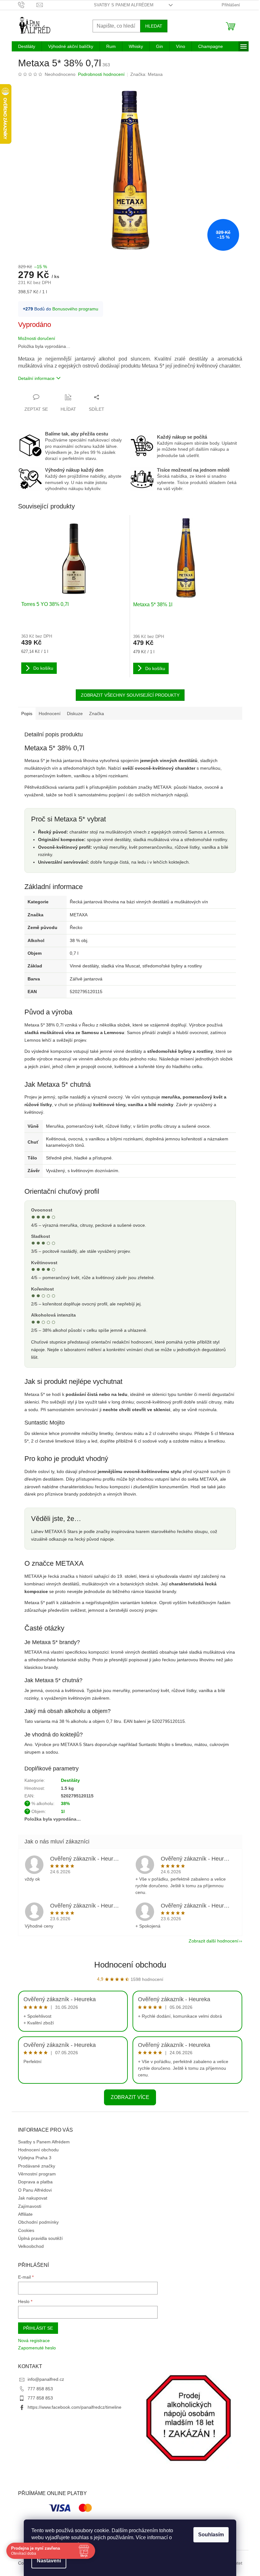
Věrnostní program (37, 2174)
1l (63, 1811)
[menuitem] (27, 46)
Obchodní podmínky (38, 2222)
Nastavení (49, 2561)
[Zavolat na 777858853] (27, 5)
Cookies (26, 2230)
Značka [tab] (97, 714)
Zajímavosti (30, 2206)
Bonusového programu (75, 309)
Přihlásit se (38, 2328)
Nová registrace (34, 2340)
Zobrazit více (130, 2097)
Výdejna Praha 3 (35, 2158)
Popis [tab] (27, 714)
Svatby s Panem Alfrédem (124, 5)
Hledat (154, 26)
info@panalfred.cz (46, 2379)
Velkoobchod (31, 2246)
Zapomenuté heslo (37, 2348)
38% (65, 1803)
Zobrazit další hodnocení (214, 1941)
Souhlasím (211, 2535)
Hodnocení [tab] (50, 714)
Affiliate (25, 2214)
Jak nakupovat (33, 2198)
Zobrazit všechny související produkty (130, 695)
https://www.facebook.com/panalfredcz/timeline (75, 2407)
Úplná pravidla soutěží (40, 2238)
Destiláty (70, 1780)
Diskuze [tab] (75, 714)
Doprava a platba (35, 2182)
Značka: (146, 74)
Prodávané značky (37, 2166)
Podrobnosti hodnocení (101, 74)
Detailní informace (36, 378)
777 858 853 (40, 2389)
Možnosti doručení (37, 338)
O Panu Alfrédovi (35, 2190)
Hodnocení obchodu (130, 1965)
